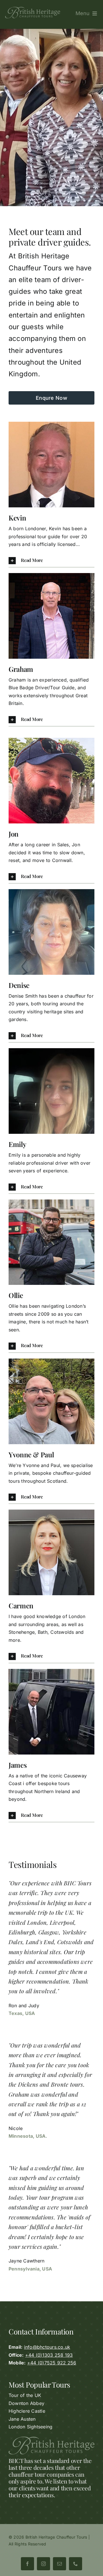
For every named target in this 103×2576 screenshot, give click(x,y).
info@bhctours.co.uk (47, 2347)
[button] (51, 561)
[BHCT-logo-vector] (33, 9)
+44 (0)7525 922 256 (52, 2363)
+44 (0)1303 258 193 (49, 2355)
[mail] (60, 2564)
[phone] (76, 2564)
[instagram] (43, 2564)
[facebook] (27, 2564)
